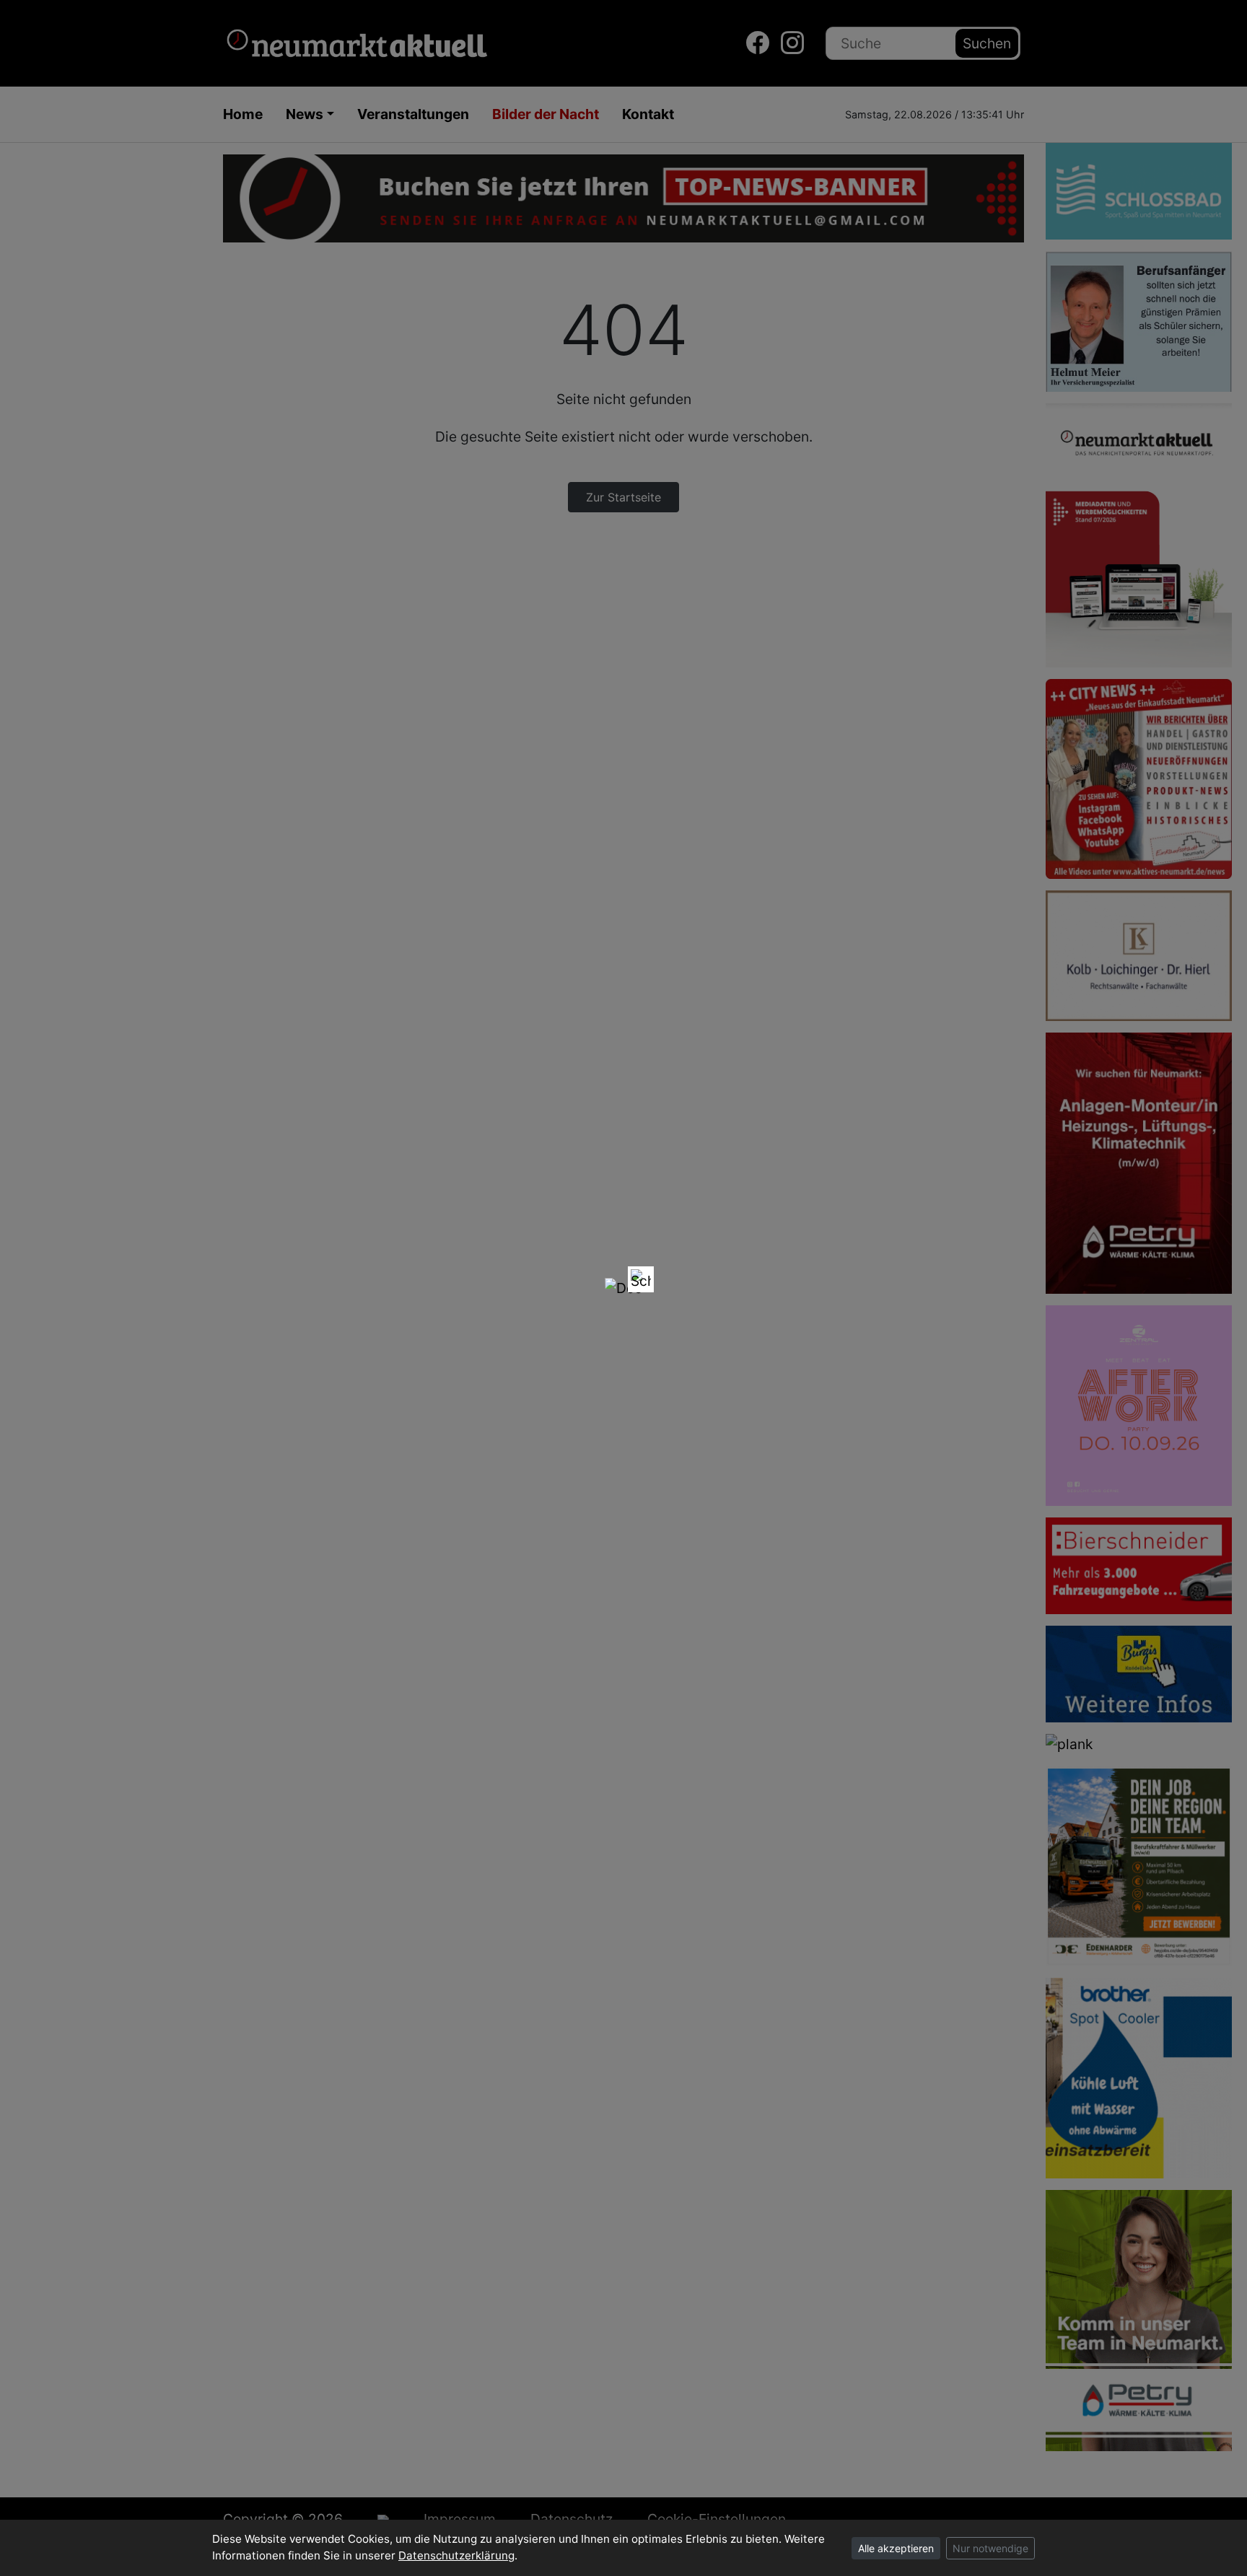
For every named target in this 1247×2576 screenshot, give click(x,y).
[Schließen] (641, 1279)
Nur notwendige (990, 2548)
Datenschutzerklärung (456, 2555)
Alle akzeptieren (896, 2548)
